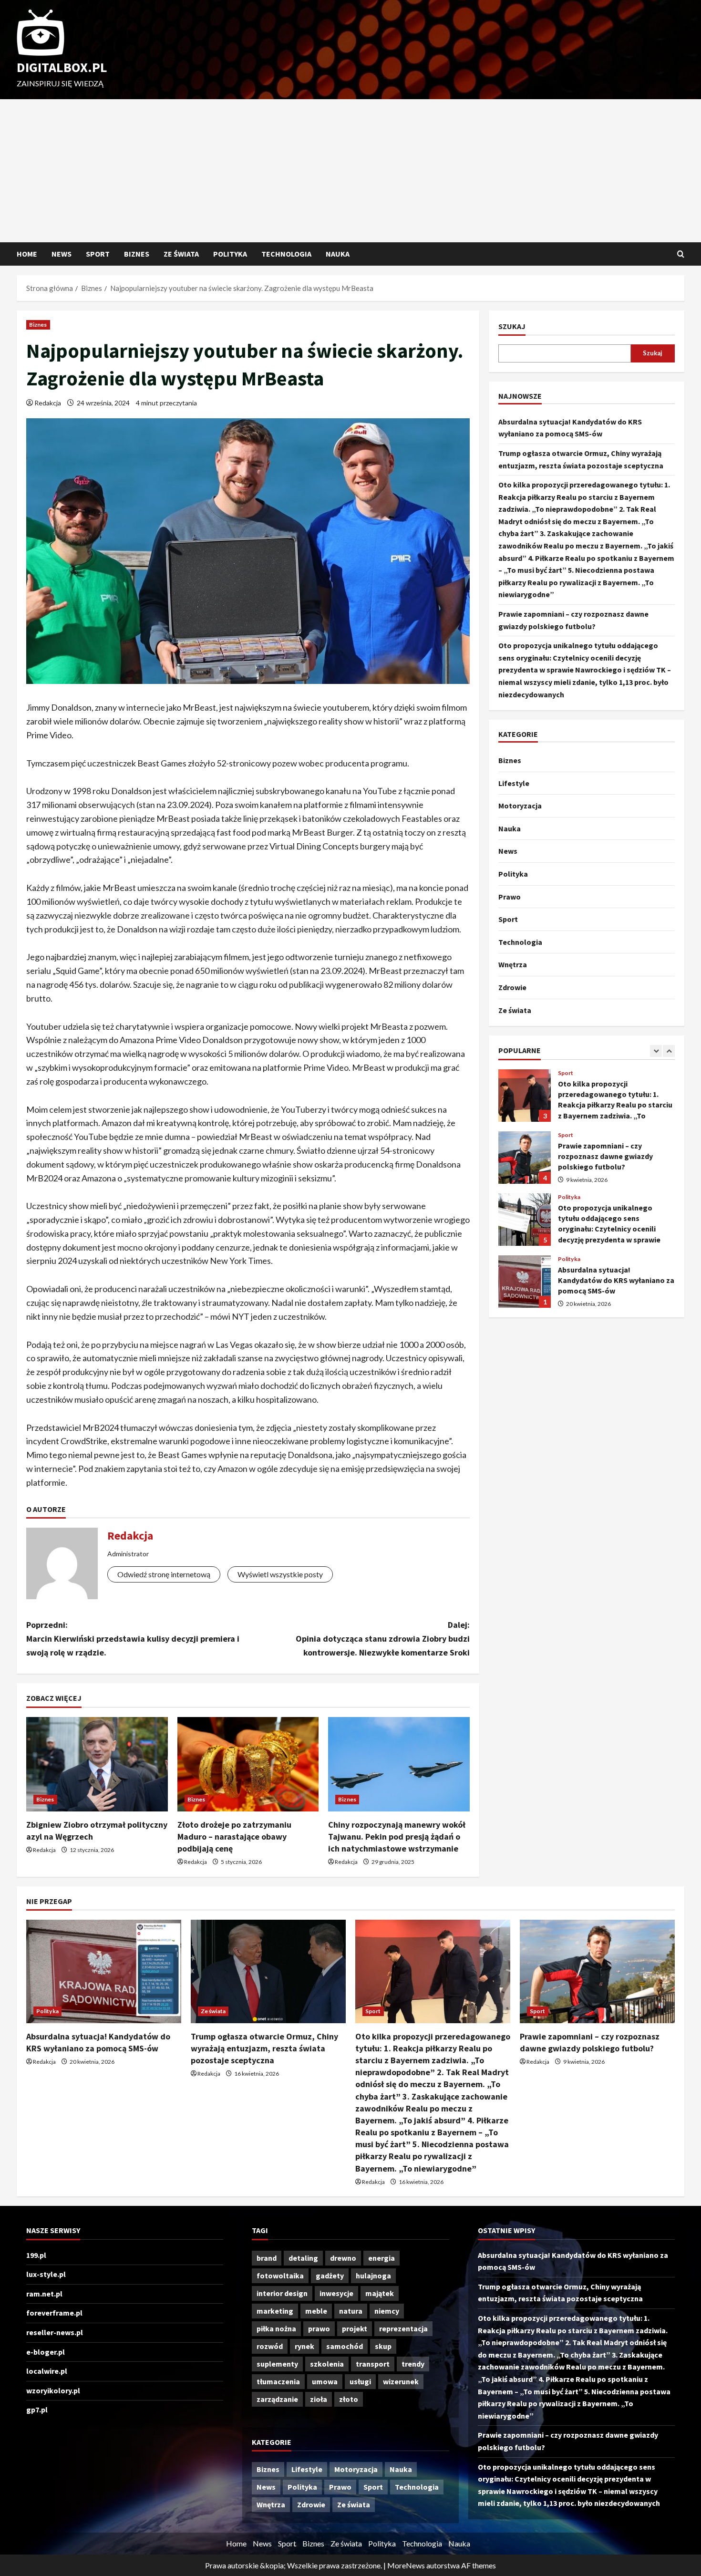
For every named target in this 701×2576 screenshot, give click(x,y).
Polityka (230, 254)
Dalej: (383, 1639)
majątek (380, 2293)
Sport (98, 254)
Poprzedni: (133, 1639)
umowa (325, 2381)
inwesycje (336, 2293)
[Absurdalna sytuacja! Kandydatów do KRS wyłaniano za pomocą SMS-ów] (104, 1971)
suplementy (277, 2364)
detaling (303, 2258)
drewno (343, 2258)
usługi (360, 2381)
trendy (413, 2364)
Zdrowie (512, 987)
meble (316, 2311)
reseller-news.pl (55, 2332)
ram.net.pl (44, 2294)
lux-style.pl (46, 2274)
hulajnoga (373, 2276)
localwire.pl (47, 2371)
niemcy (387, 2311)
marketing (275, 2311)
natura (351, 2311)
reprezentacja (403, 2328)
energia (381, 2258)
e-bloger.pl (46, 2352)
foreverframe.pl (54, 2313)
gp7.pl (37, 2410)
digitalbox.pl (62, 67)
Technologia (286, 254)
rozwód (270, 2346)
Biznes (137, 254)
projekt (355, 2328)
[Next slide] (669, 1051)
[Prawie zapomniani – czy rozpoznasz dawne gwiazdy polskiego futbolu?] (597, 1971)
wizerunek (401, 2381)
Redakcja (48, 403)
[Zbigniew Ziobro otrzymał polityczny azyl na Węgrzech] (97, 1764)
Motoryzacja (520, 806)
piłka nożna (276, 2328)
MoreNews (406, 2565)
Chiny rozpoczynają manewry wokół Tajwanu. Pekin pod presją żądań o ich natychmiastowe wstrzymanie (397, 1836)
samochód (345, 2346)
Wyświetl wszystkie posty (280, 1574)
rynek (304, 2346)
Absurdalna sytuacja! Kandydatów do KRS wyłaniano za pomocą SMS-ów (525, 1258)
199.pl (36, 2255)
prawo (319, 2328)
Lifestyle (514, 783)
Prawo (510, 897)
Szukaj (512, 326)
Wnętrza (513, 964)
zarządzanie (277, 2399)
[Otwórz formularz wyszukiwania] (681, 254)
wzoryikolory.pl (53, 2390)
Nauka (338, 254)
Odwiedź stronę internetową (164, 1574)
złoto (349, 2399)
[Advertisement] (350, 171)
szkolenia (327, 2364)
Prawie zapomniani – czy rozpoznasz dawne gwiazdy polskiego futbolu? (525, 1134)
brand (267, 2258)
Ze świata (181, 254)
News (62, 254)
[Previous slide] (656, 1051)
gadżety (330, 2276)
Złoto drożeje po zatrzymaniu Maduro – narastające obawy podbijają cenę (234, 1836)
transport (373, 2364)
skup (383, 2346)
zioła (319, 2399)
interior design (282, 2293)
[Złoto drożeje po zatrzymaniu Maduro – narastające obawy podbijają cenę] (248, 1764)
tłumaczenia (278, 2381)
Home (27, 254)
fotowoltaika (280, 2276)
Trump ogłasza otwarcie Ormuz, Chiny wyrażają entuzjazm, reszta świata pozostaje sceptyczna (264, 2048)
